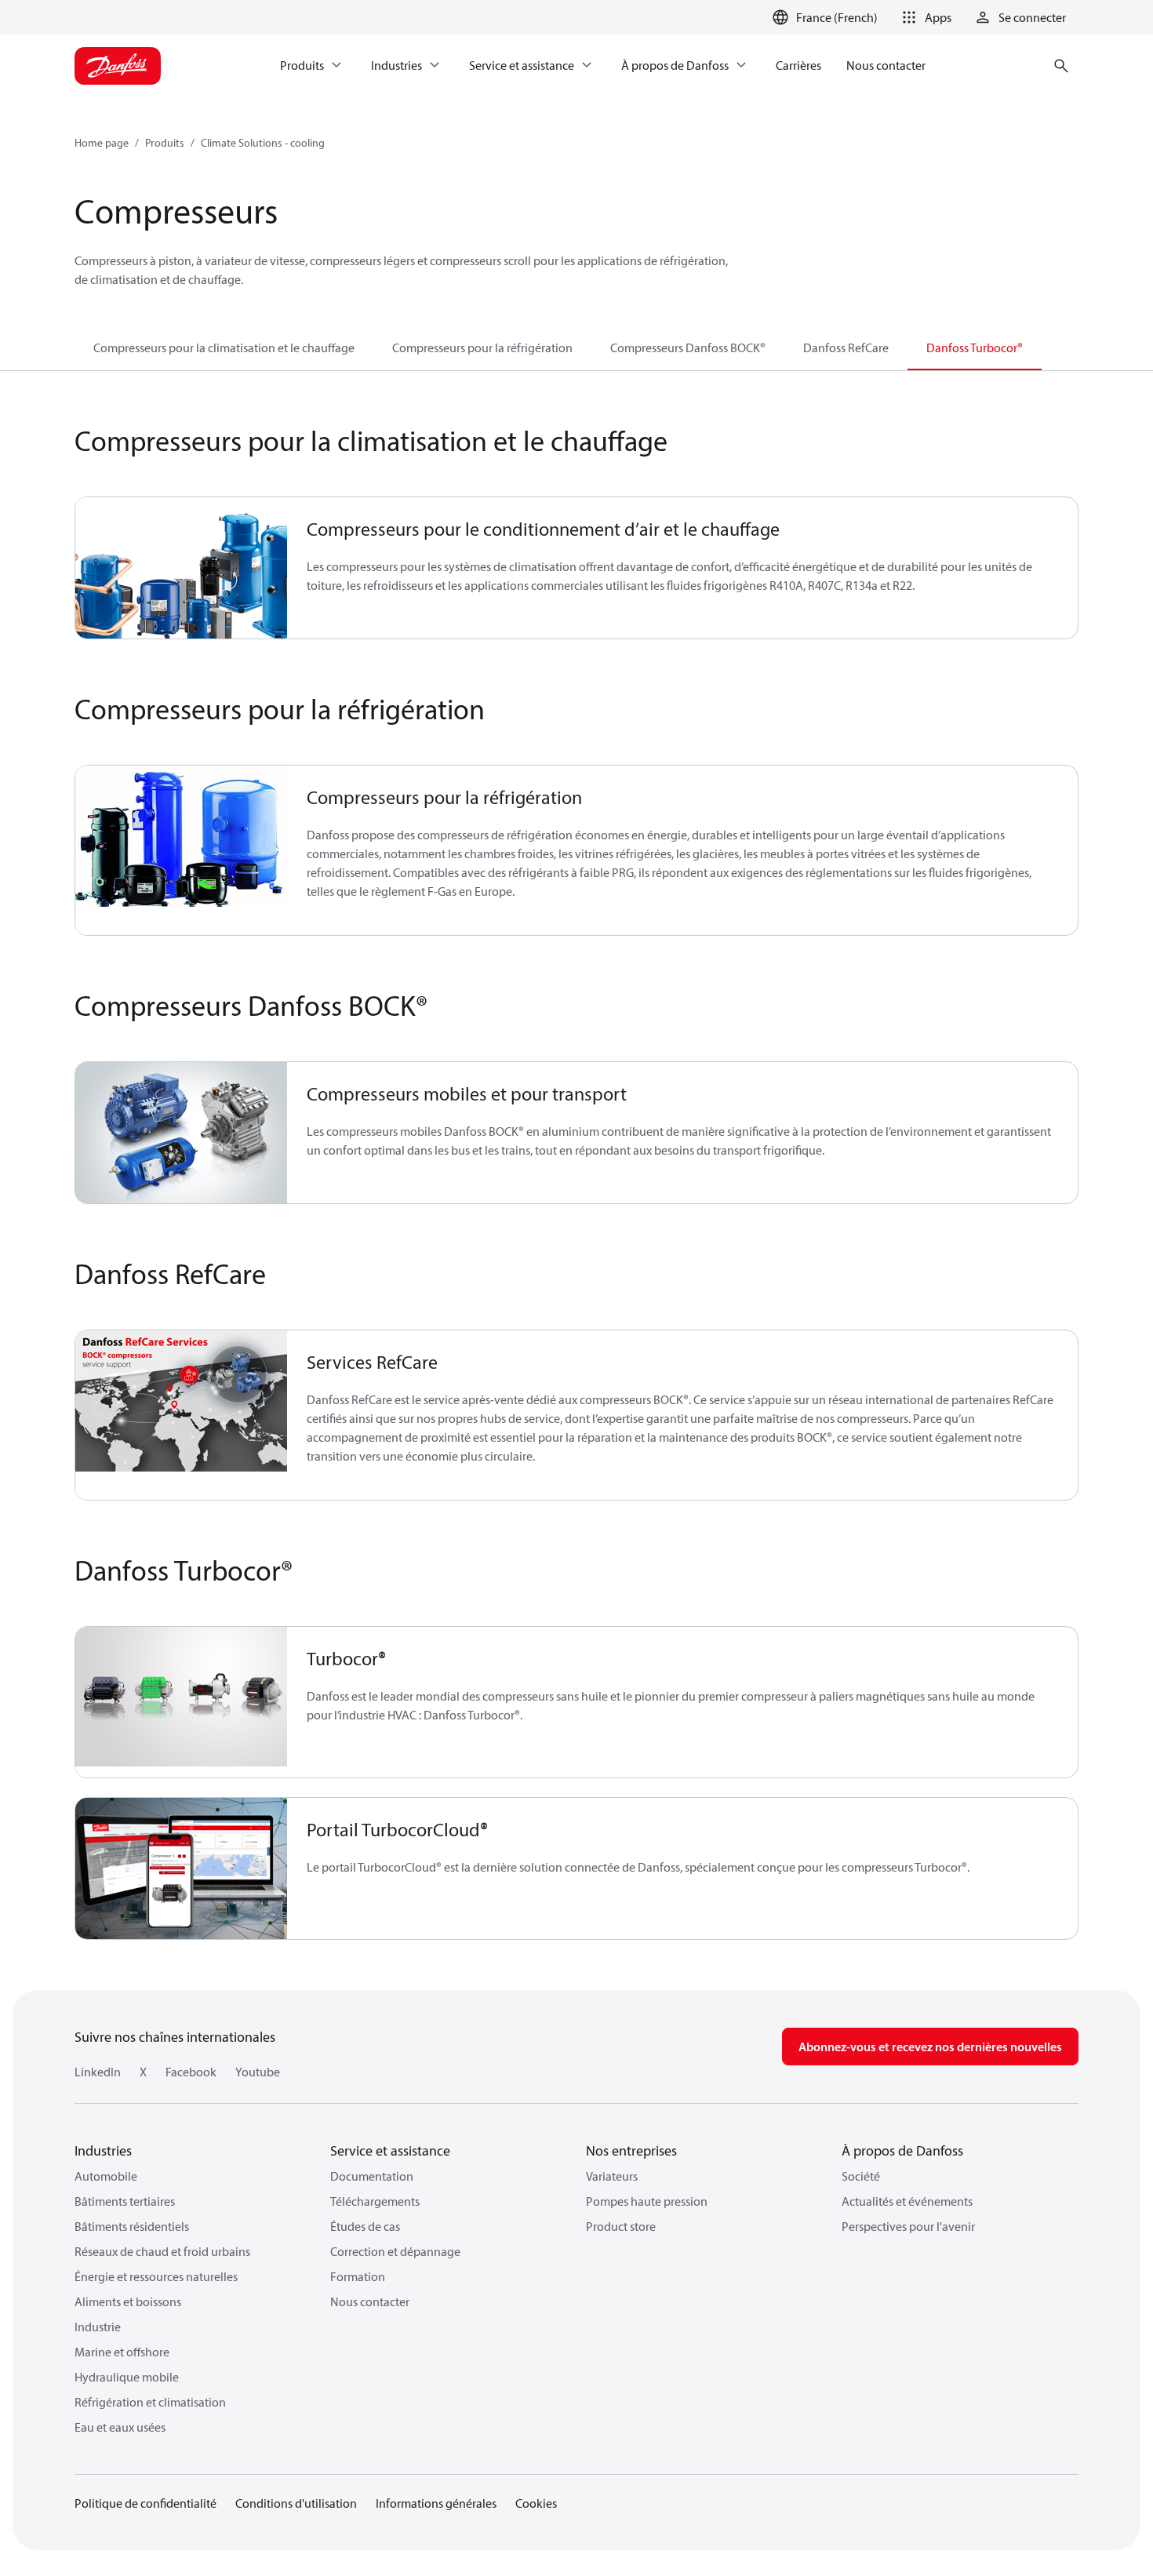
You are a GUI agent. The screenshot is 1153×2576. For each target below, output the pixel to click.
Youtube (258, 2072)
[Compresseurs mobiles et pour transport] (182, 1133)
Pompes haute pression (647, 2201)
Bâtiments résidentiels (132, 2226)
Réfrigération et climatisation (150, 2402)
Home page (102, 143)
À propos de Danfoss (902, 2150)
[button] (924, 17)
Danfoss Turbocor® (975, 347)
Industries (103, 2150)
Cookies (536, 2503)
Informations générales (436, 2503)
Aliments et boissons (128, 2301)
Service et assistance (390, 2150)
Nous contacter (370, 2301)
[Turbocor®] (182, 1702)
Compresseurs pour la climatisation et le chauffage (224, 347)
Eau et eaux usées (120, 2427)
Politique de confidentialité (145, 2503)
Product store (621, 2226)
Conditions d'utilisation (296, 2503)
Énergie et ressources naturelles (156, 2276)
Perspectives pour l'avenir (908, 2226)
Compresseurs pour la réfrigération (482, 347)
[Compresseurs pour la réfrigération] (182, 850)
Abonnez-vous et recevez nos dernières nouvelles (930, 2047)
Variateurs (612, 2176)
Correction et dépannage (395, 2251)
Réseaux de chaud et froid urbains (162, 2251)
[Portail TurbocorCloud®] (182, 1868)
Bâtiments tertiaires (125, 2201)
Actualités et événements (907, 2201)
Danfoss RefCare (846, 347)
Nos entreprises (631, 2150)
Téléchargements (375, 2201)
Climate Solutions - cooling (263, 143)
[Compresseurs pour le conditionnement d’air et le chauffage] (182, 568)
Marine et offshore (122, 2352)
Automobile (106, 2176)
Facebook (191, 2072)
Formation (358, 2276)
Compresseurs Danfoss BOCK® (688, 347)
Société (861, 2176)
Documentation (372, 2176)
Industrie (98, 2327)
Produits (165, 143)
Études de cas (365, 2226)
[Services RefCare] (182, 1415)
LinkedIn (98, 2072)
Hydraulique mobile (127, 2377)
